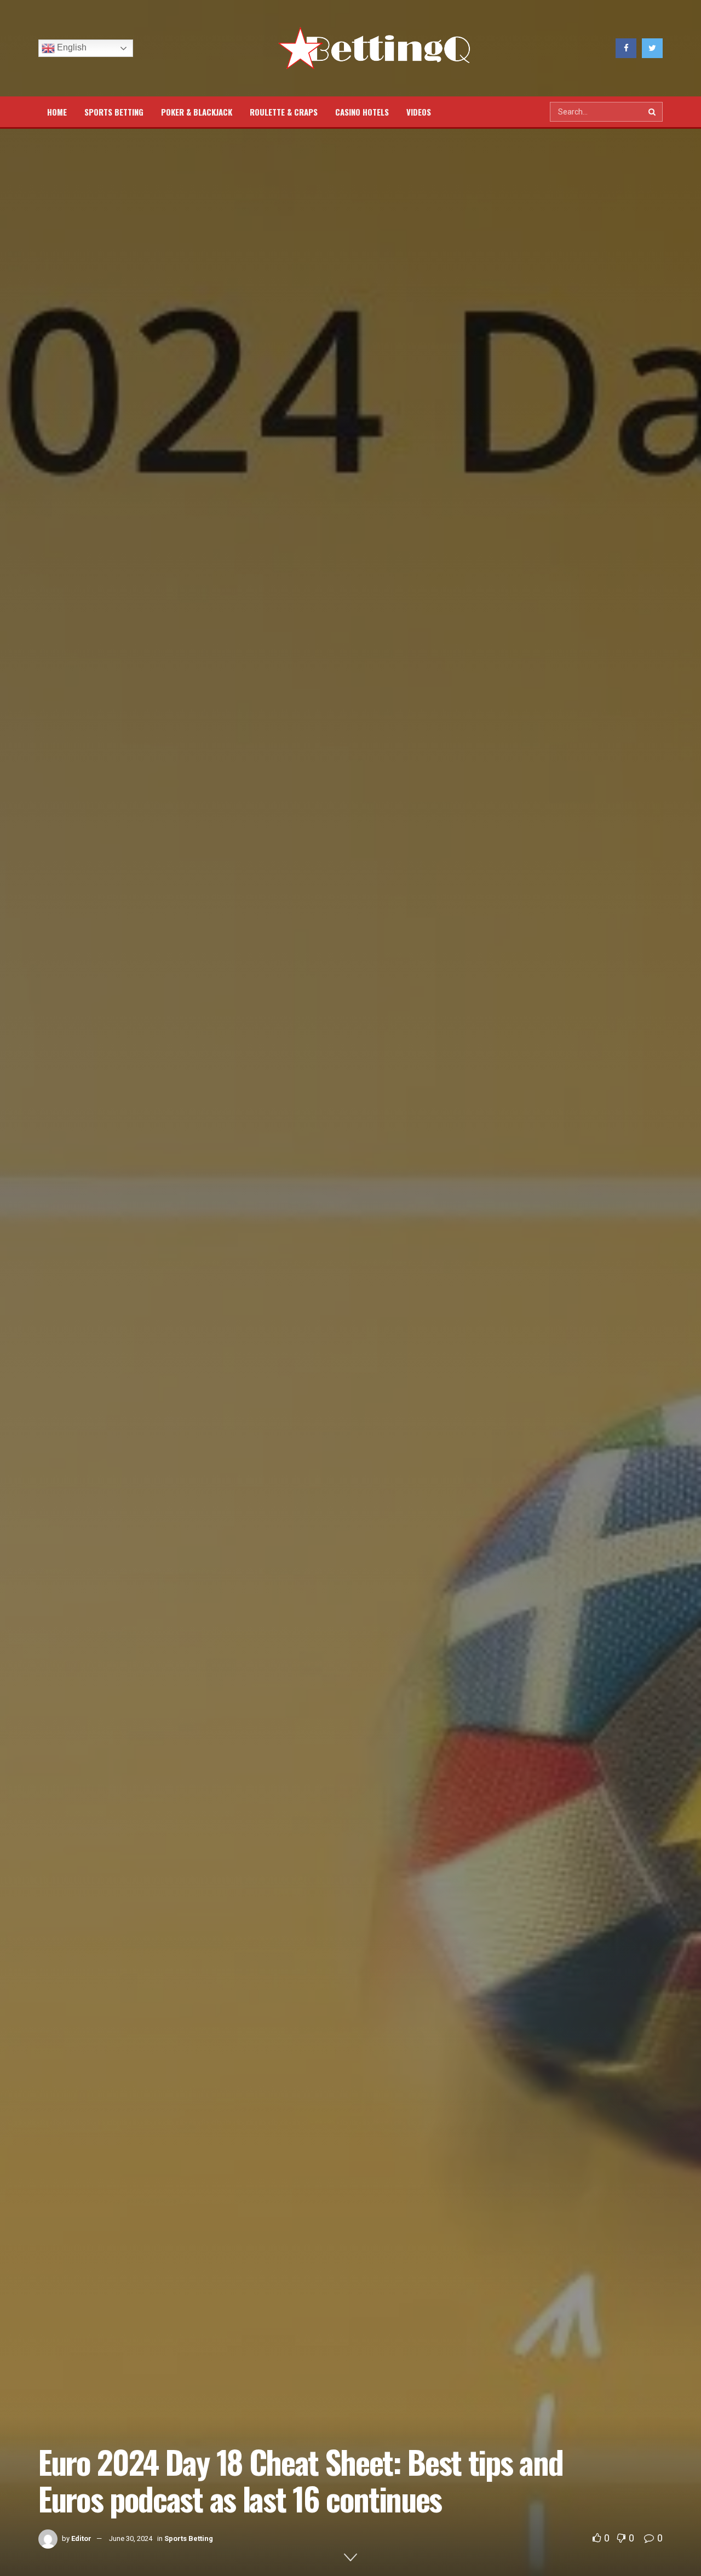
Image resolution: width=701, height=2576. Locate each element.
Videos (419, 112)
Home (57, 112)
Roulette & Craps (284, 112)
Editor (81, 2538)
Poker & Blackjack (197, 112)
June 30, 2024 (131, 2538)
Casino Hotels (362, 112)
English (71, 47)
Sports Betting (114, 112)
